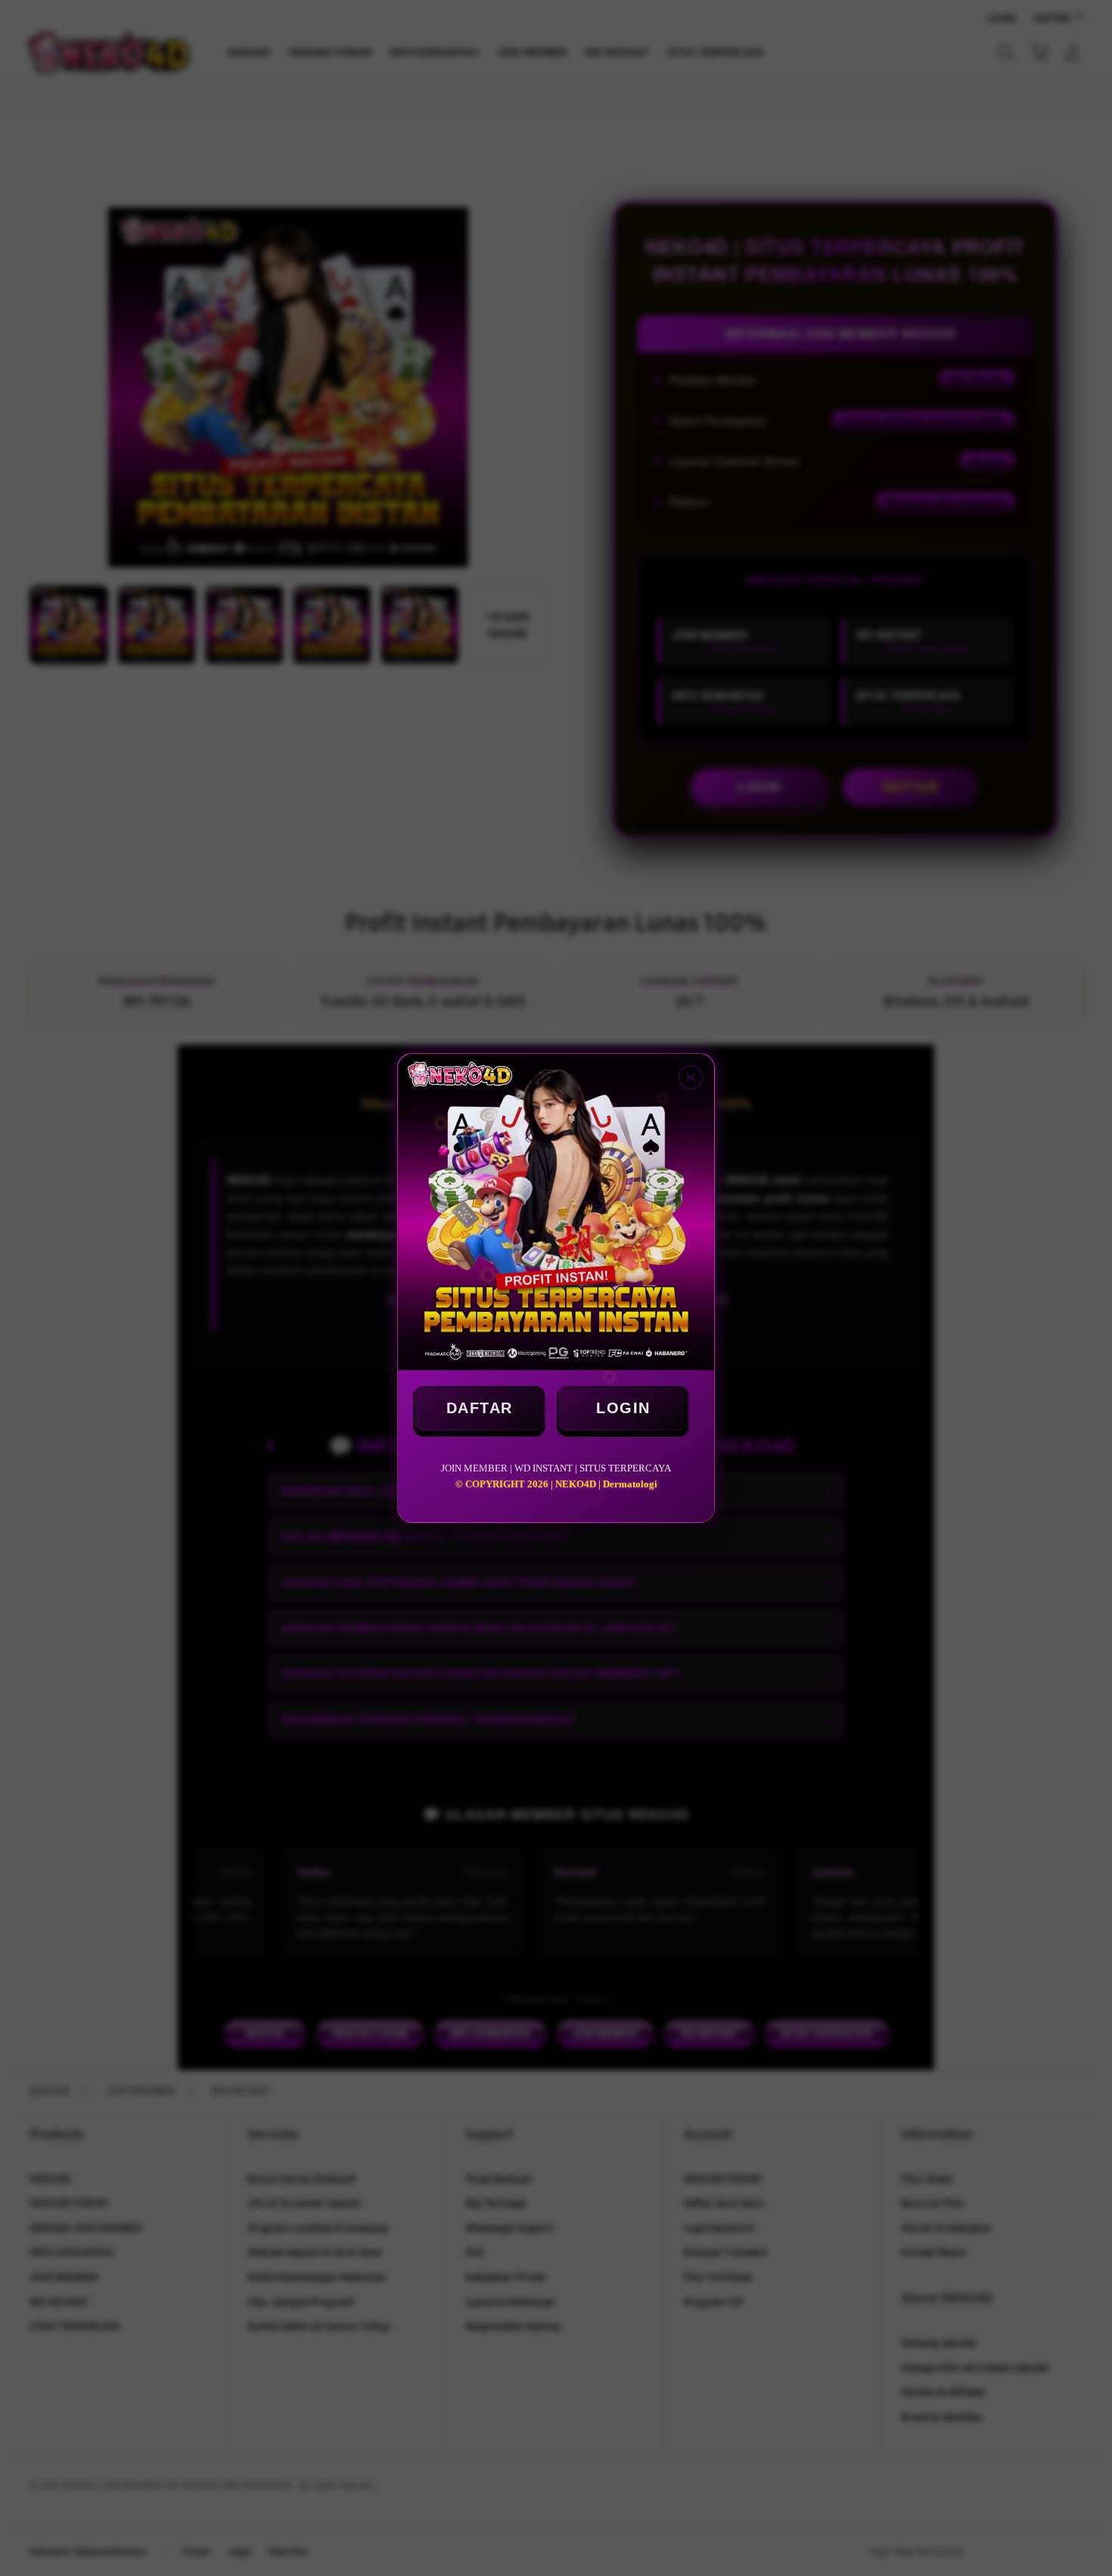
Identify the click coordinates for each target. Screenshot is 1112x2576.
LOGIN (623, 1408)
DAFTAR (480, 1408)
